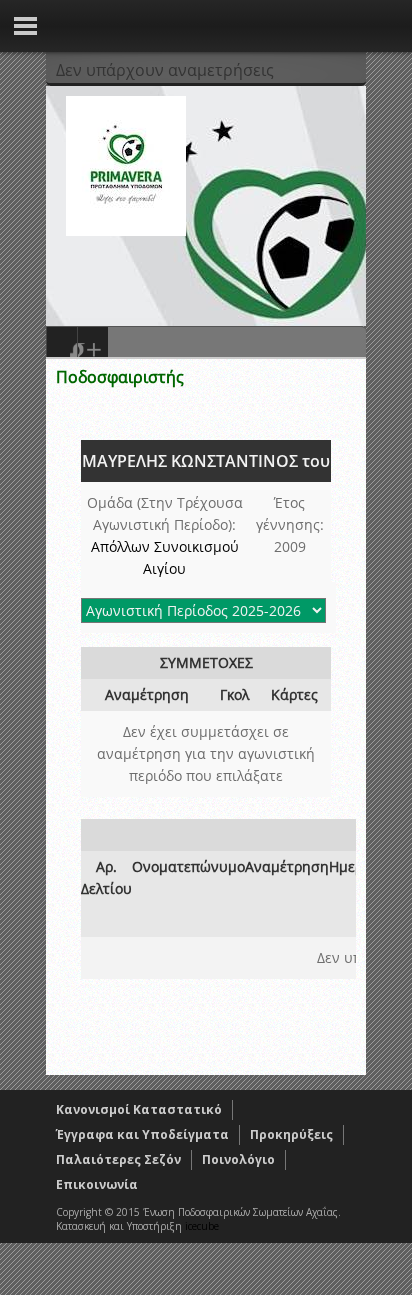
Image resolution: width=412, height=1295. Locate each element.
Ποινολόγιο (238, 1159)
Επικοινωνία (97, 1184)
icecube (202, 1226)
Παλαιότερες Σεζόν (118, 1159)
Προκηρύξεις (291, 1134)
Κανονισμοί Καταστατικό (139, 1109)
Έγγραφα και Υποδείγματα (142, 1134)
